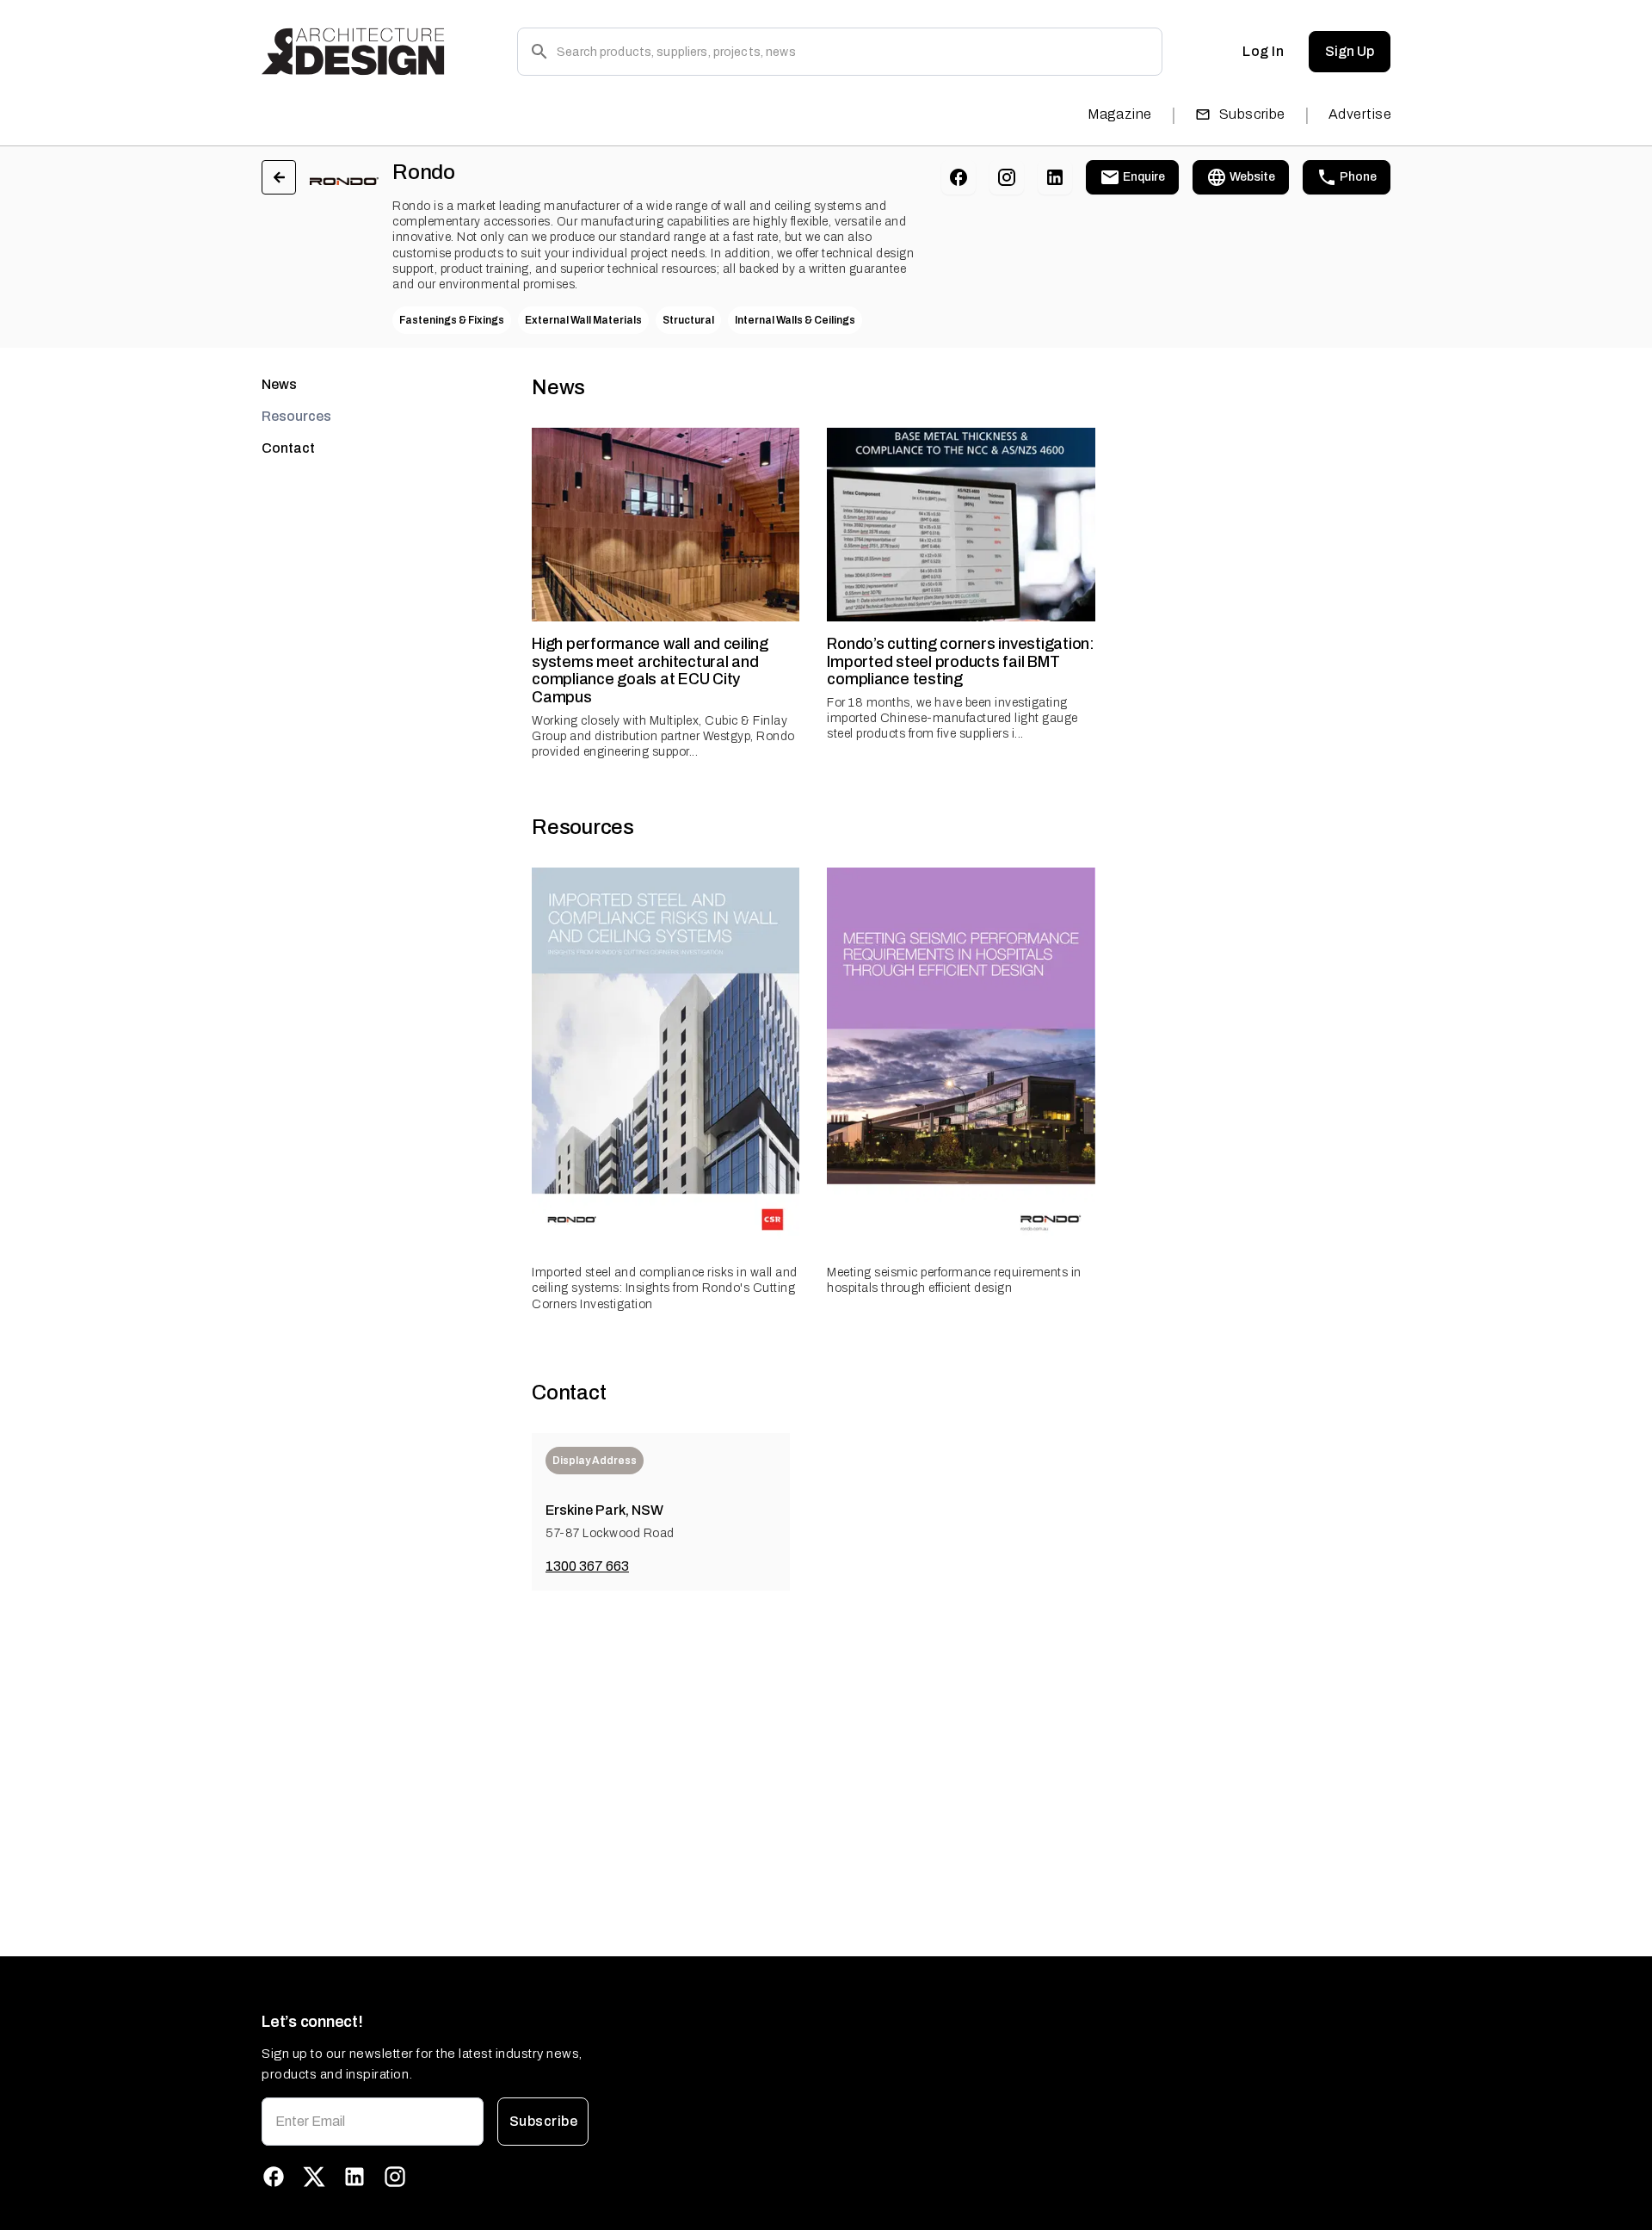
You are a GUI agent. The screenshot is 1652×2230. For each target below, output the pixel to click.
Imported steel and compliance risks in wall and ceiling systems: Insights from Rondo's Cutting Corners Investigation (665, 1288)
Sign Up (1350, 51)
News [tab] (279, 384)
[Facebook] (959, 177)
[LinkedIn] (1055, 177)
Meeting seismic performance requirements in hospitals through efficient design (954, 1280)
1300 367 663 (587, 1566)
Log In (1263, 51)
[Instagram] (1007, 177)
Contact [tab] (288, 448)
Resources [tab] (296, 416)
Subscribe (1252, 114)
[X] (314, 2177)
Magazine (1120, 114)
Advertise (1360, 114)
